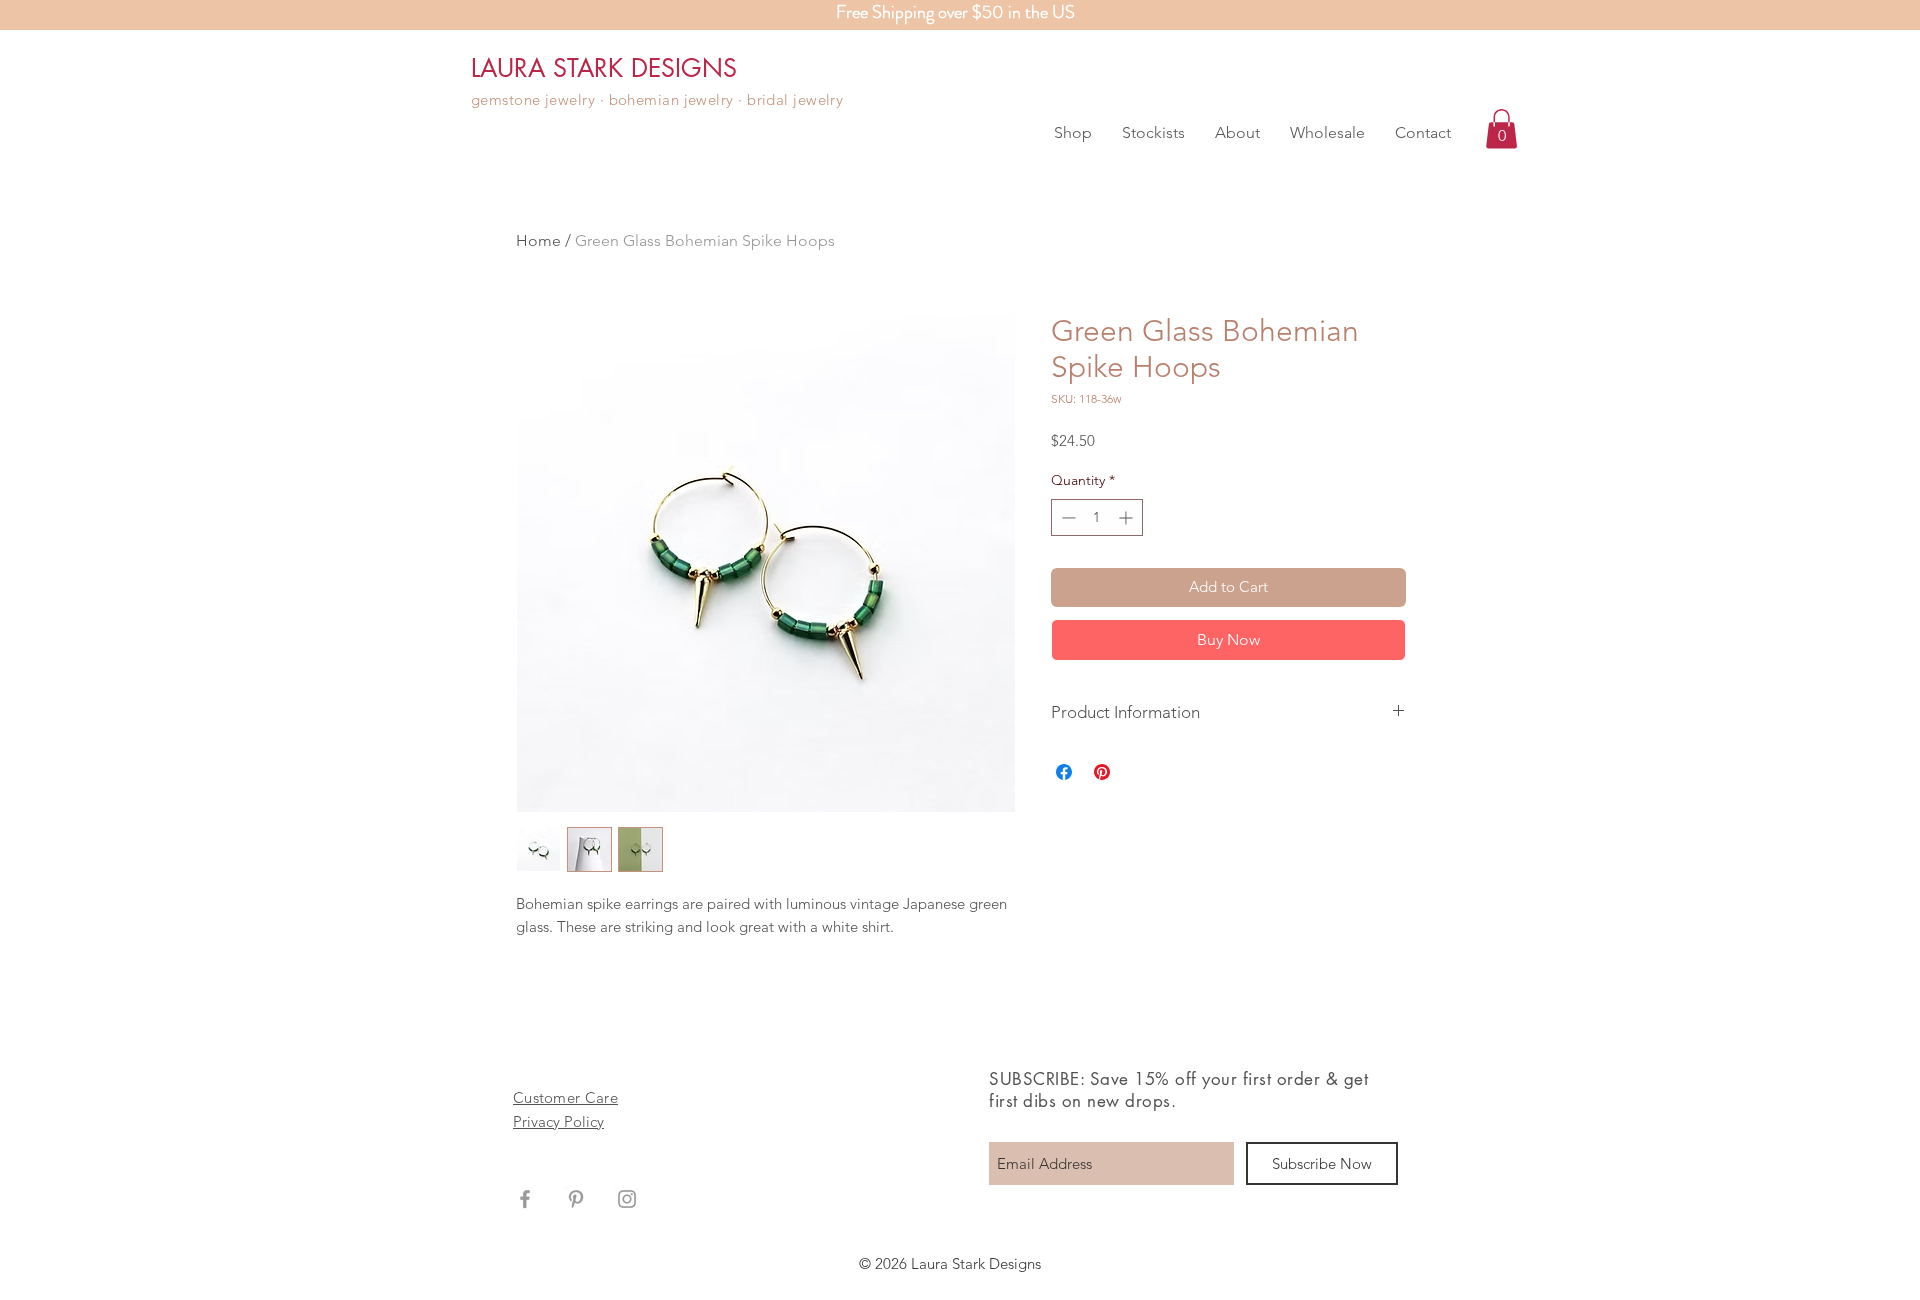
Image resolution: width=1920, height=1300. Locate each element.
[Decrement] (1066, 517)
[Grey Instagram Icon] (627, 1199)
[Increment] (1127, 517)
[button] (1073, 133)
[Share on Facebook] (1064, 772)
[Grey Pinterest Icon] (576, 1199)
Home (538, 240)
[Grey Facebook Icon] (525, 1199)
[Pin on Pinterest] (1102, 772)
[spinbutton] (1097, 517)
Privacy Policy (558, 1121)
